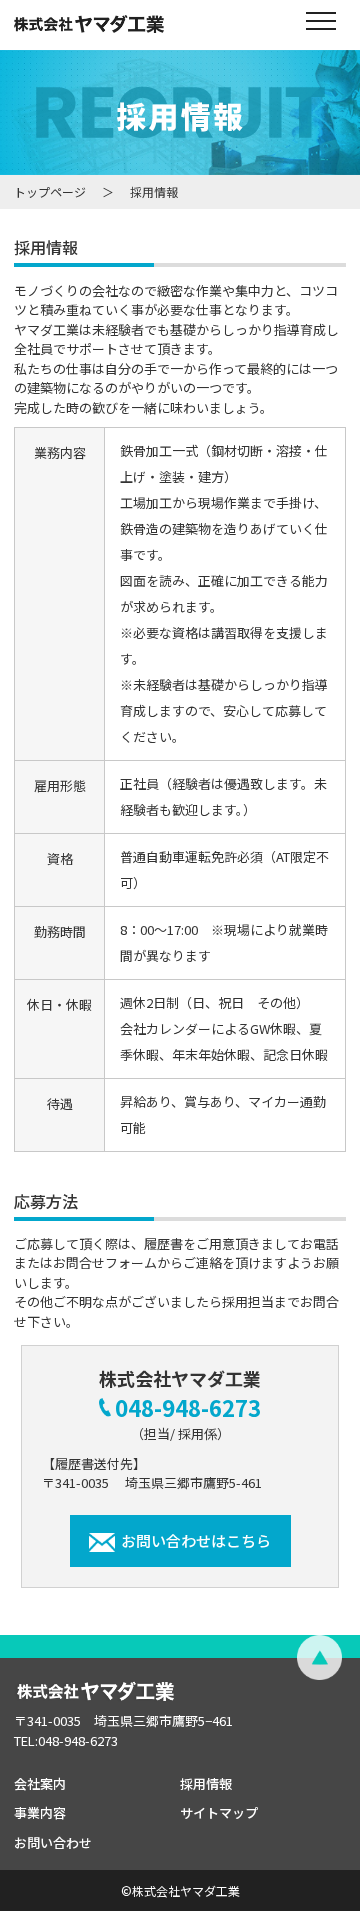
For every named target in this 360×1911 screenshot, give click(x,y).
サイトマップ (219, 1812)
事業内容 (40, 1812)
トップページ (50, 191)
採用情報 (206, 1783)
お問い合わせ (53, 1842)
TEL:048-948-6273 (66, 1740)
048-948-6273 (188, 1407)
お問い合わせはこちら (196, 1540)
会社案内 (40, 1783)
